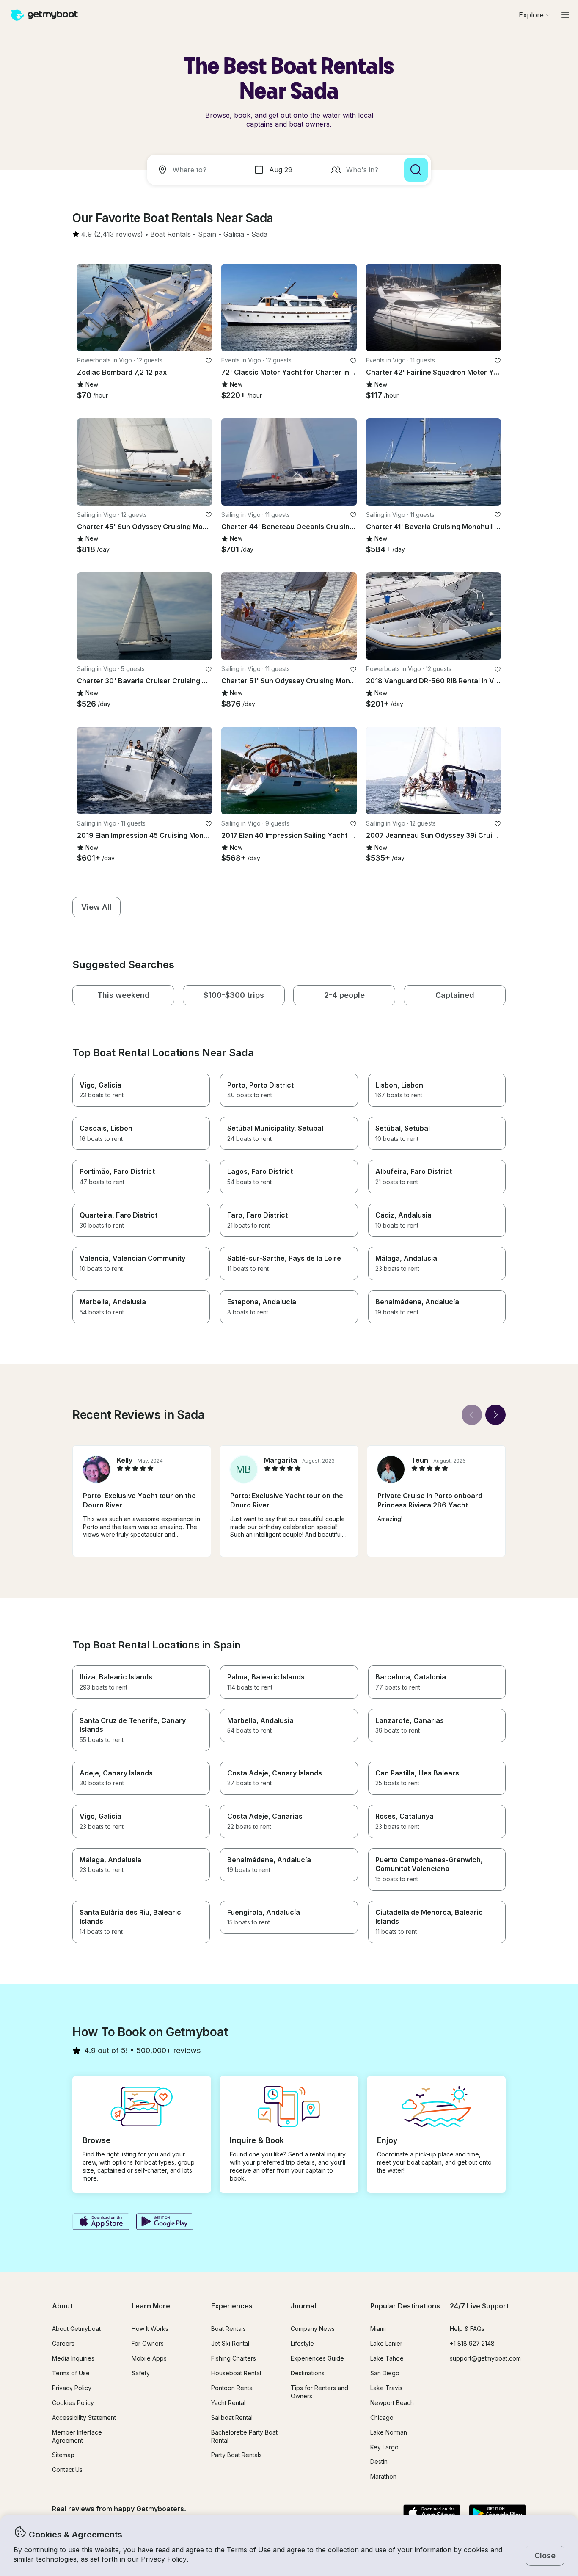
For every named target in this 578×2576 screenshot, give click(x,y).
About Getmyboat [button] (76, 2329)
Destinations (308, 2373)
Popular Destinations (405, 2306)
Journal (303, 2306)
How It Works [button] (150, 2329)
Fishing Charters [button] (234, 2358)
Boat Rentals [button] (228, 2329)
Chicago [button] (382, 2417)
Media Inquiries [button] (73, 2358)
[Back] (472, 1415)
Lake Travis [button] (386, 2388)
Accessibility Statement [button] (84, 2417)
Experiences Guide (317, 2358)
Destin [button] (379, 2461)
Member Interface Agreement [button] (77, 2436)
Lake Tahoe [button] (387, 2358)
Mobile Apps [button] (149, 2358)
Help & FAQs (467, 2329)
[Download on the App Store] (101, 2223)
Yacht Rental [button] (228, 2403)
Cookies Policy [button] (73, 2403)
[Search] (416, 170)
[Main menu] (565, 15)
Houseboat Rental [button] (236, 2373)
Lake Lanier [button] (386, 2343)
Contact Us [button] (67, 2470)
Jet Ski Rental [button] (230, 2343)
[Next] (495, 1415)
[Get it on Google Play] (165, 2223)
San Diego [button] (385, 2373)
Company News (313, 2329)
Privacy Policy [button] (164, 2559)
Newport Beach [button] (392, 2403)
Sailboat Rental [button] (232, 2417)
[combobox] (198, 170)
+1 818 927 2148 (472, 2343)
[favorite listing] (209, 361)
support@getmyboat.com (485, 2358)
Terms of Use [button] (249, 2550)
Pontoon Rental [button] (233, 2388)
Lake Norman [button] (389, 2432)
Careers (63, 2343)
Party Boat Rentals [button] (237, 2455)
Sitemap (63, 2455)
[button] (171, 235)
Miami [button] (378, 2329)
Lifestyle (302, 2343)
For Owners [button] (148, 2343)
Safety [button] (141, 2373)
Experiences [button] (232, 2306)
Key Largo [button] (384, 2447)
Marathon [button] (383, 2476)
